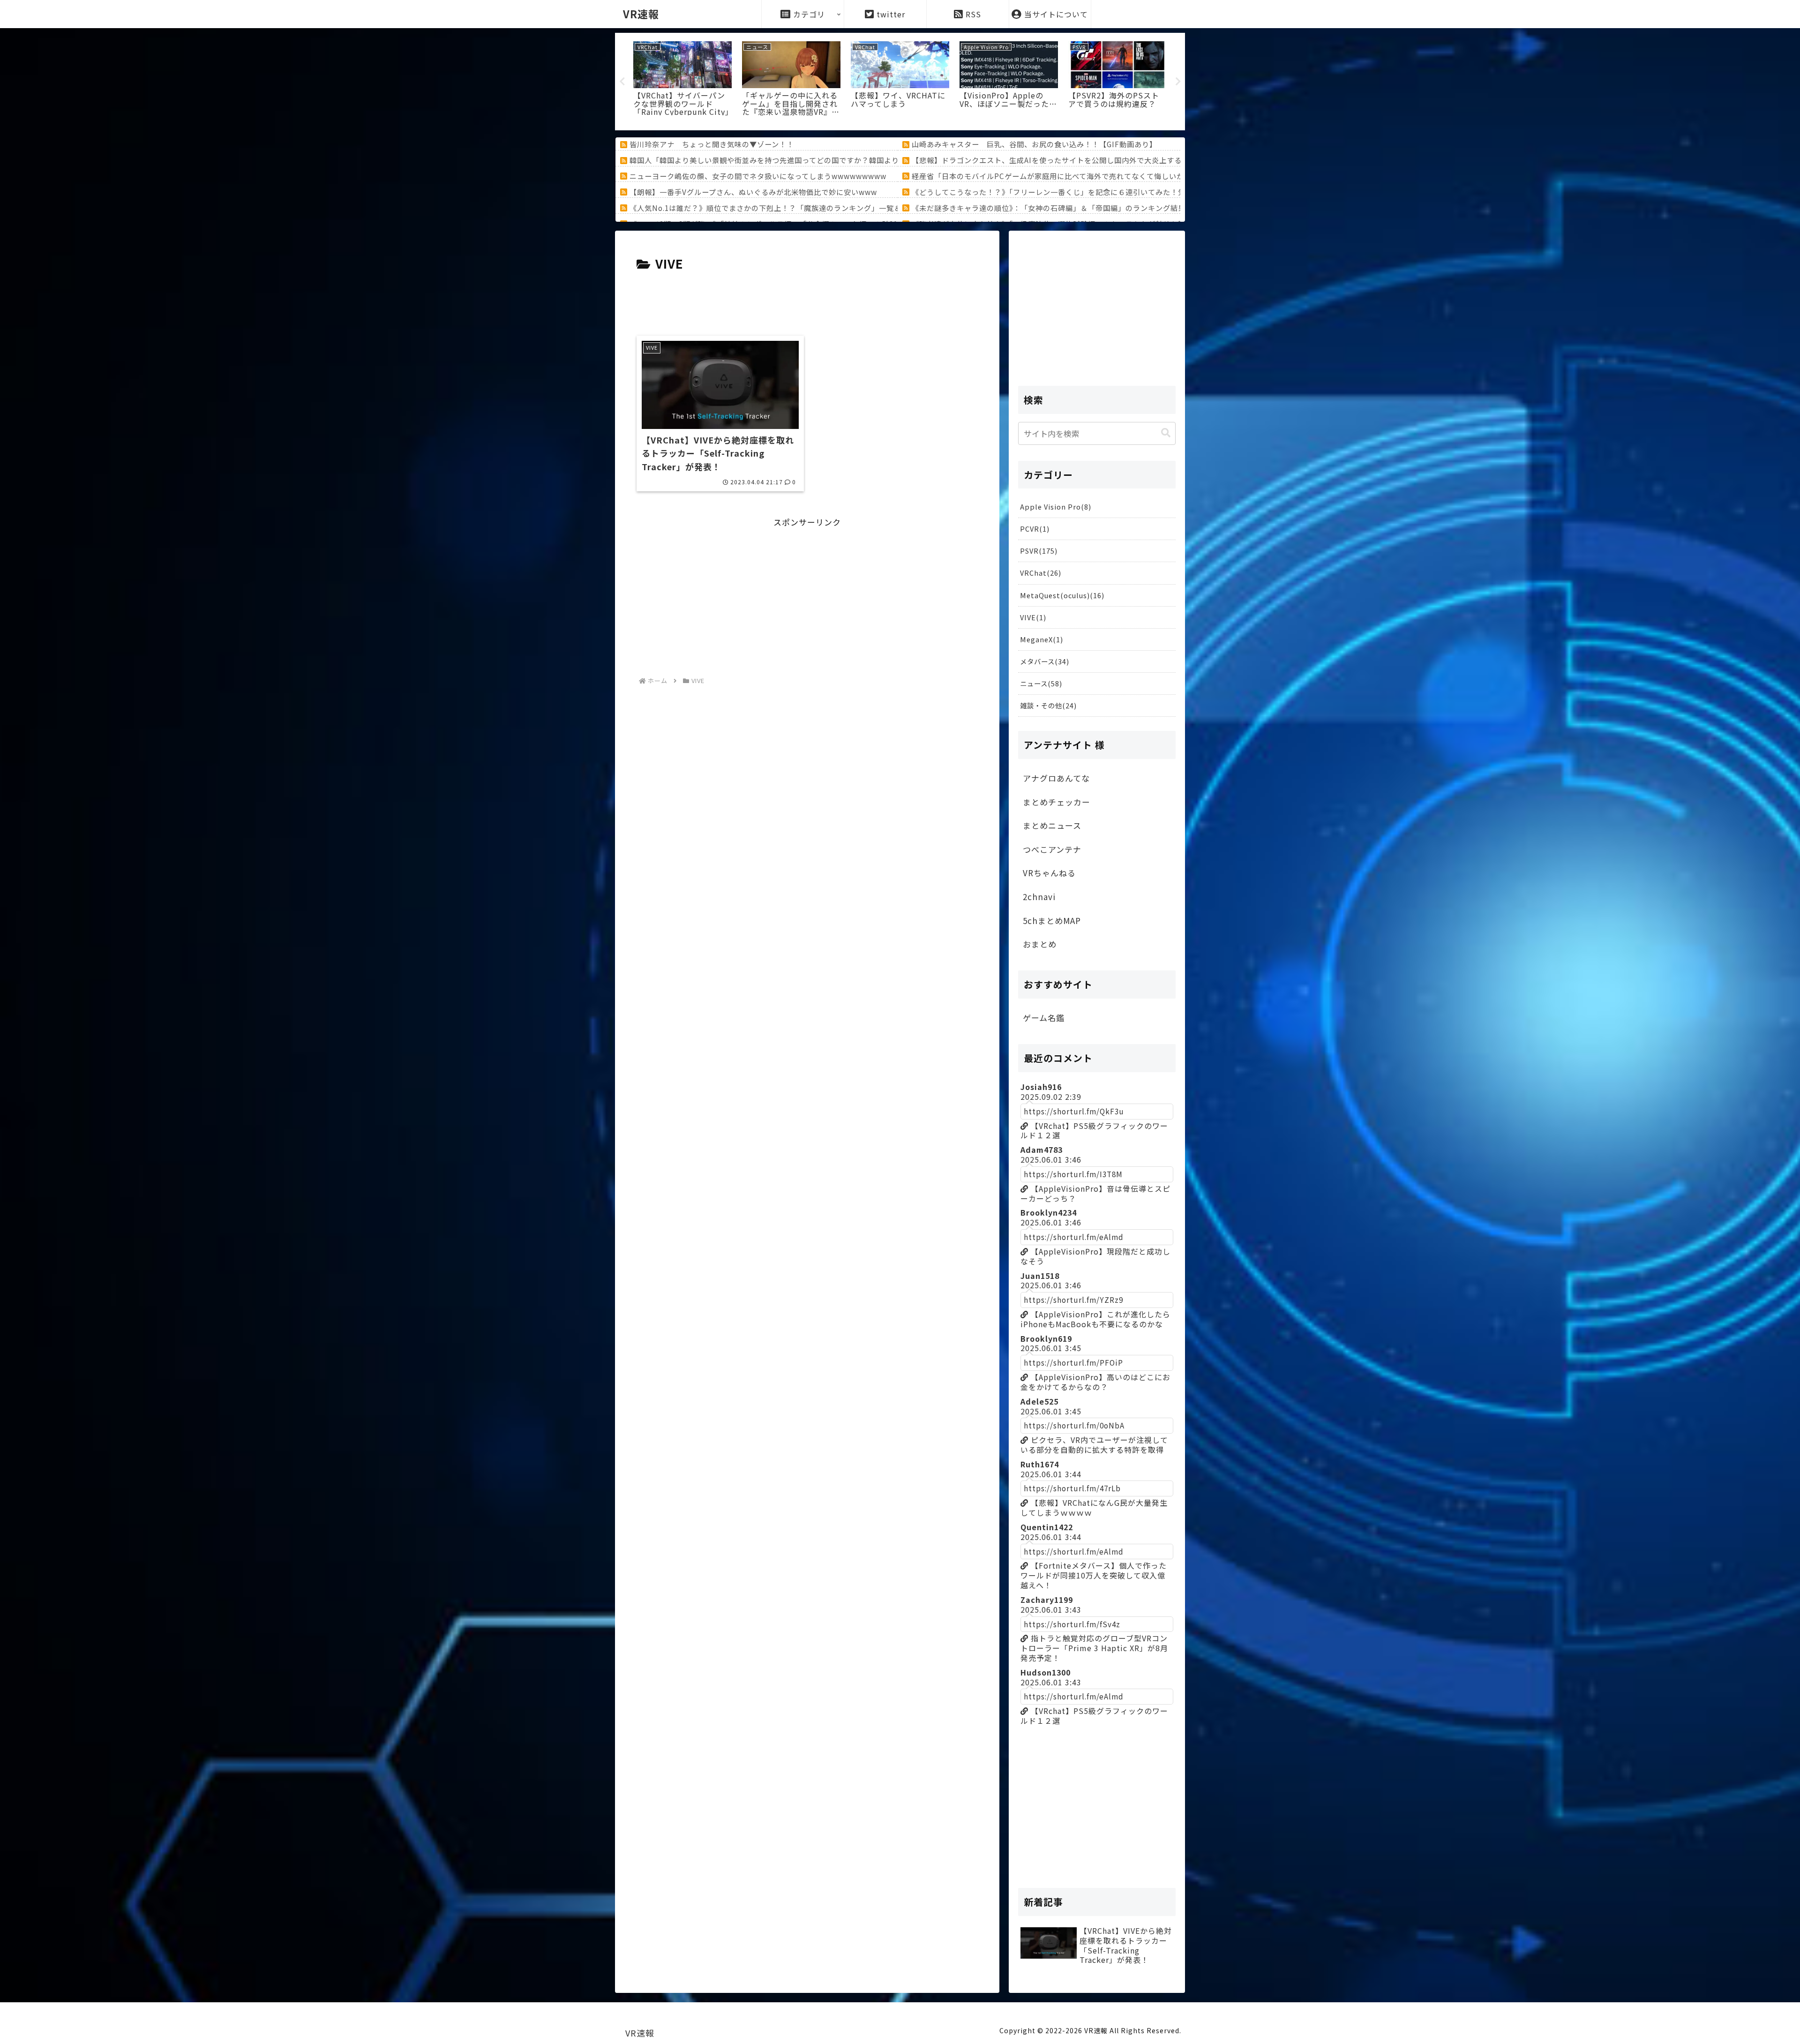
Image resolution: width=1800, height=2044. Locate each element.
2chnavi (1039, 897)
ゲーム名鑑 (1044, 1018)
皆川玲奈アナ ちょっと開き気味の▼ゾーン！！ (712, 144)
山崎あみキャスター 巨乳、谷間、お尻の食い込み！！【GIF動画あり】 (1034, 144)
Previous (622, 82)
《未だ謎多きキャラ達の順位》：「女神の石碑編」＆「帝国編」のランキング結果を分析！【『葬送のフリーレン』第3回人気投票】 (1131, 208)
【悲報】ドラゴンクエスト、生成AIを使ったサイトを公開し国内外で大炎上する (1047, 160)
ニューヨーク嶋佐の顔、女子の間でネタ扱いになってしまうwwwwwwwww (758, 176)
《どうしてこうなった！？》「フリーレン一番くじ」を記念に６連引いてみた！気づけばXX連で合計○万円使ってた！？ (1113, 192)
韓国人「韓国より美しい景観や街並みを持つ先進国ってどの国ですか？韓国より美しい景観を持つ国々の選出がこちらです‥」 (843, 160)
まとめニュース (1052, 825)
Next (1178, 82)
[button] (1166, 433)
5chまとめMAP (1052, 921)
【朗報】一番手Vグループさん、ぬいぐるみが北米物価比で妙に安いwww (753, 192)
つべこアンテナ (1052, 849)
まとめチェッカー (1057, 802)
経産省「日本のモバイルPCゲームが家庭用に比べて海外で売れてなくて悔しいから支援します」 (1074, 176)
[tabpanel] (682, 80)
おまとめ (1040, 944)
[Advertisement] (807, 300)
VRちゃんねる (1049, 873)
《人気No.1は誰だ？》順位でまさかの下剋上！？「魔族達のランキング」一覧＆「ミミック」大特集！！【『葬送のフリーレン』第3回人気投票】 (874, 208)
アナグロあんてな (1056, 778)
